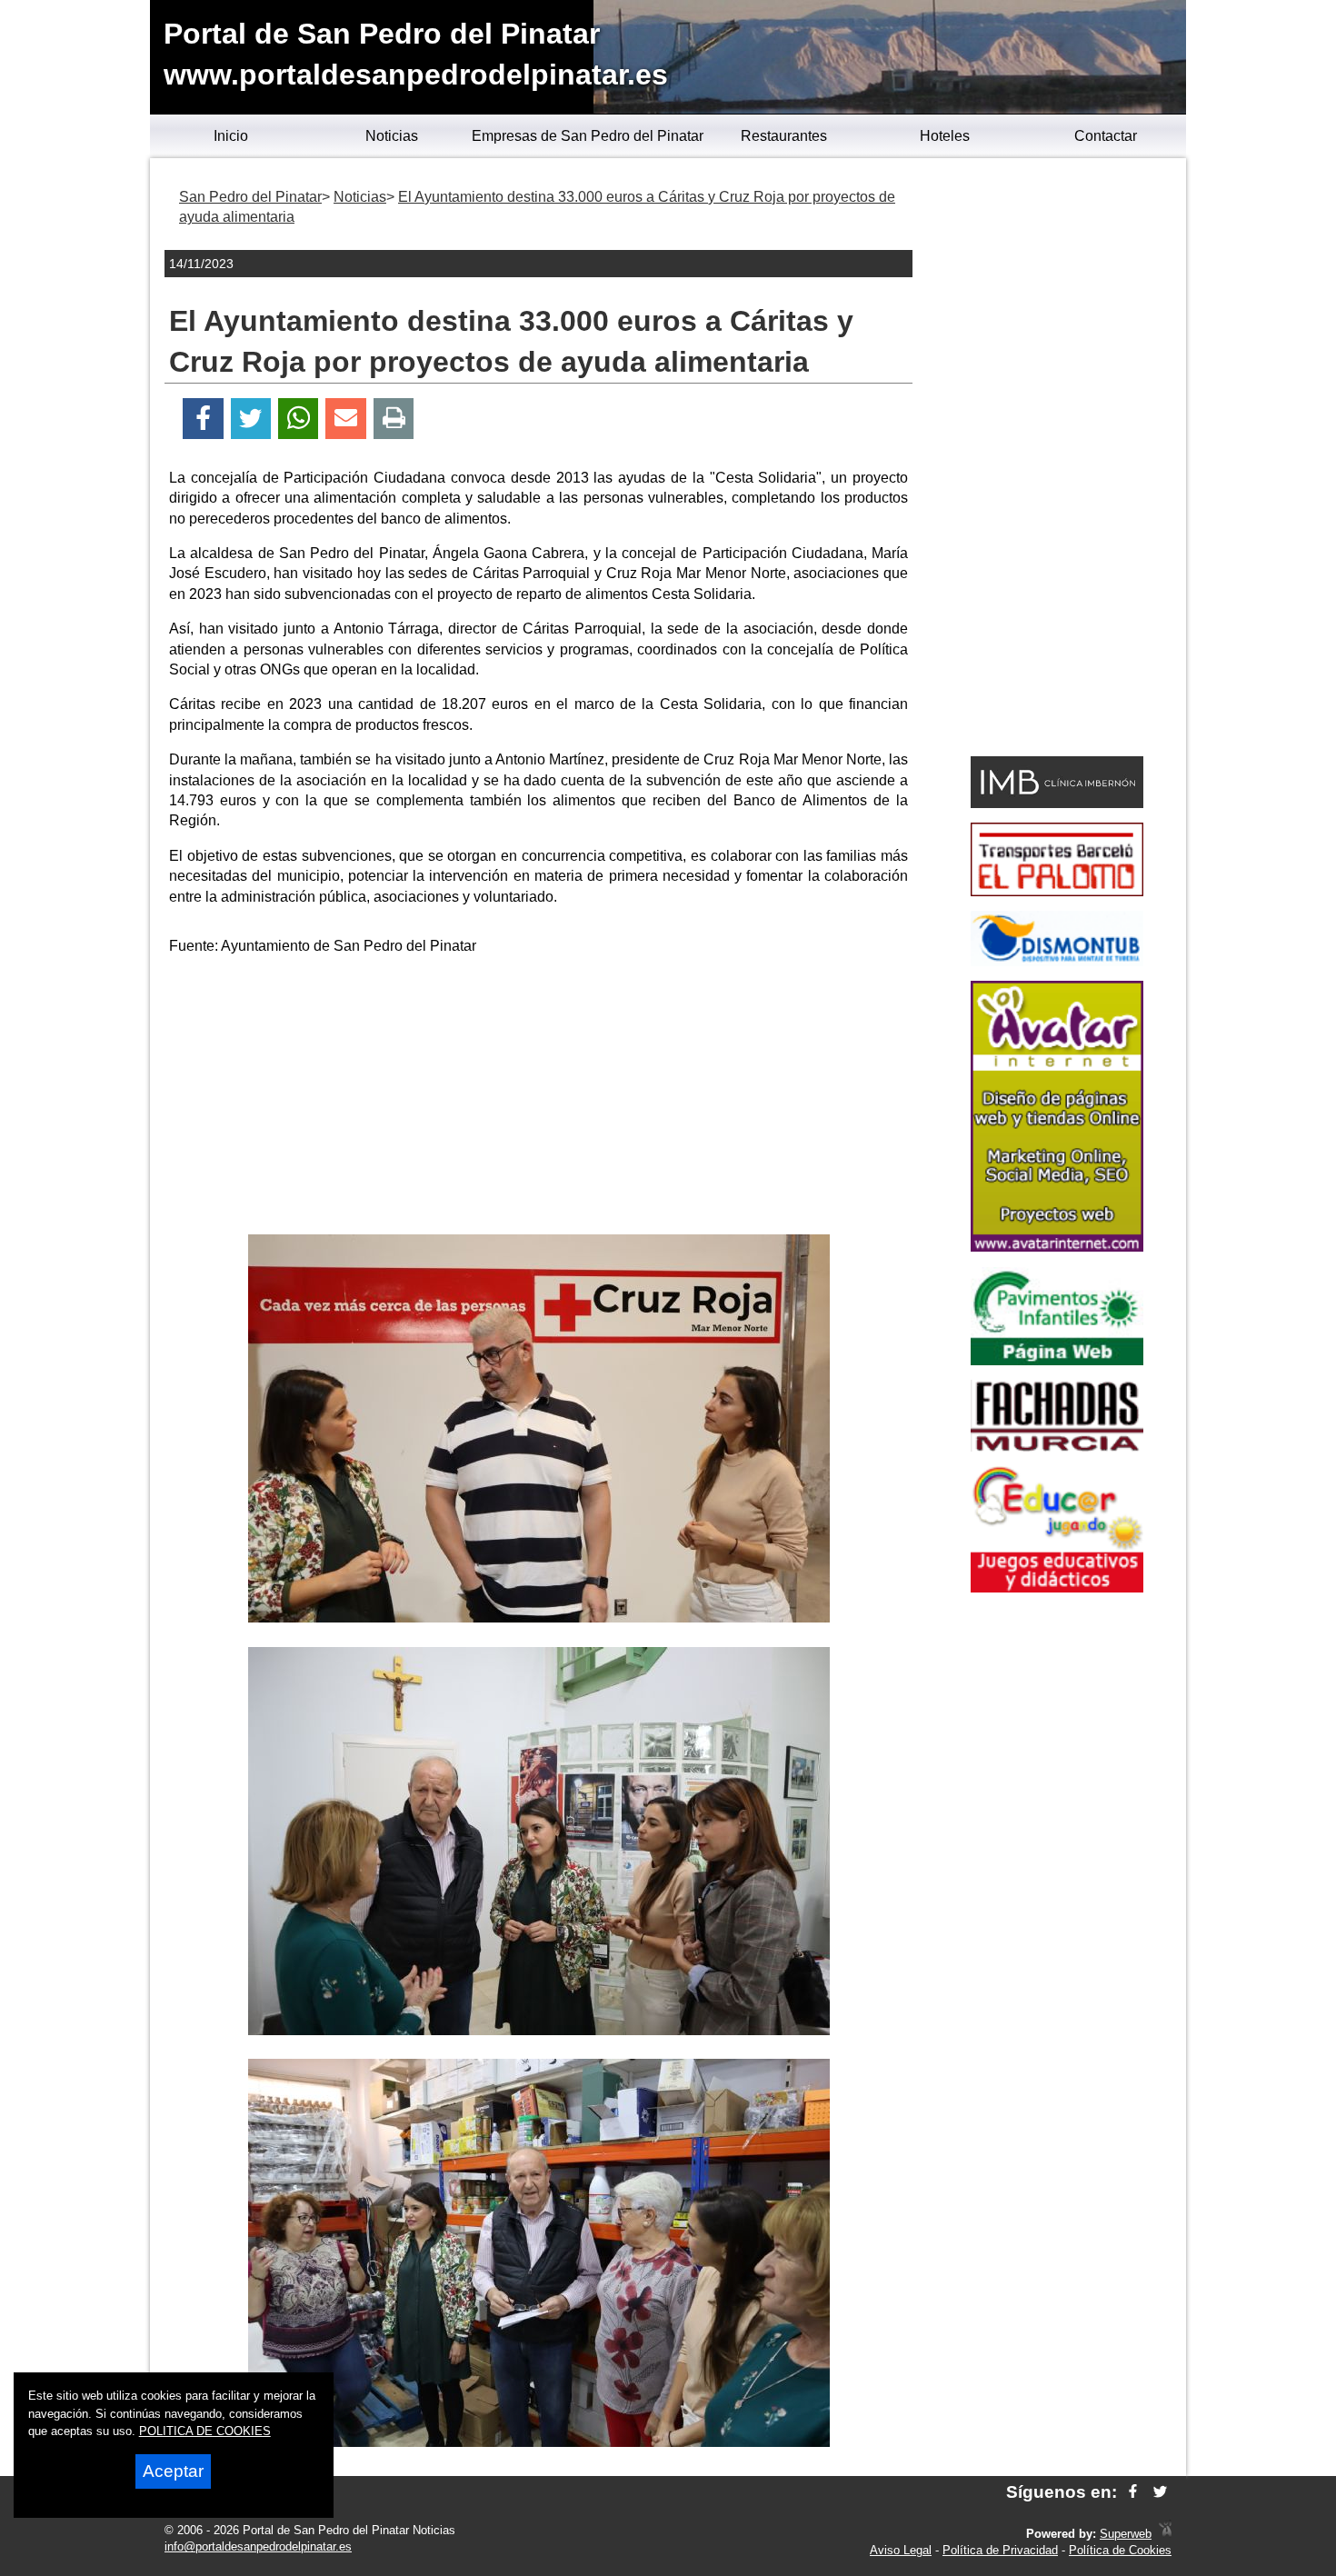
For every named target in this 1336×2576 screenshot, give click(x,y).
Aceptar (173, 2471)
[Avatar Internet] (1057, 1247)
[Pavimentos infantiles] (1057, 1360)
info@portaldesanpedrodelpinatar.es (258, 2546)
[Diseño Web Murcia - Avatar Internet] (1165, 2534)
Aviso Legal (901, 2550)
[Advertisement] (539, 1098)
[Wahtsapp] (299, 419)
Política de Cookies (1120, 2550)
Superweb (1126, 2534)
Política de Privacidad (1000, 2550)
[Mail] (345, 419)
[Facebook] (203, 419)
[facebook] (1133, 2492)
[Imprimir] (394, 419)
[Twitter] (251, 419)
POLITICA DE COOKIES (205, 2431)
